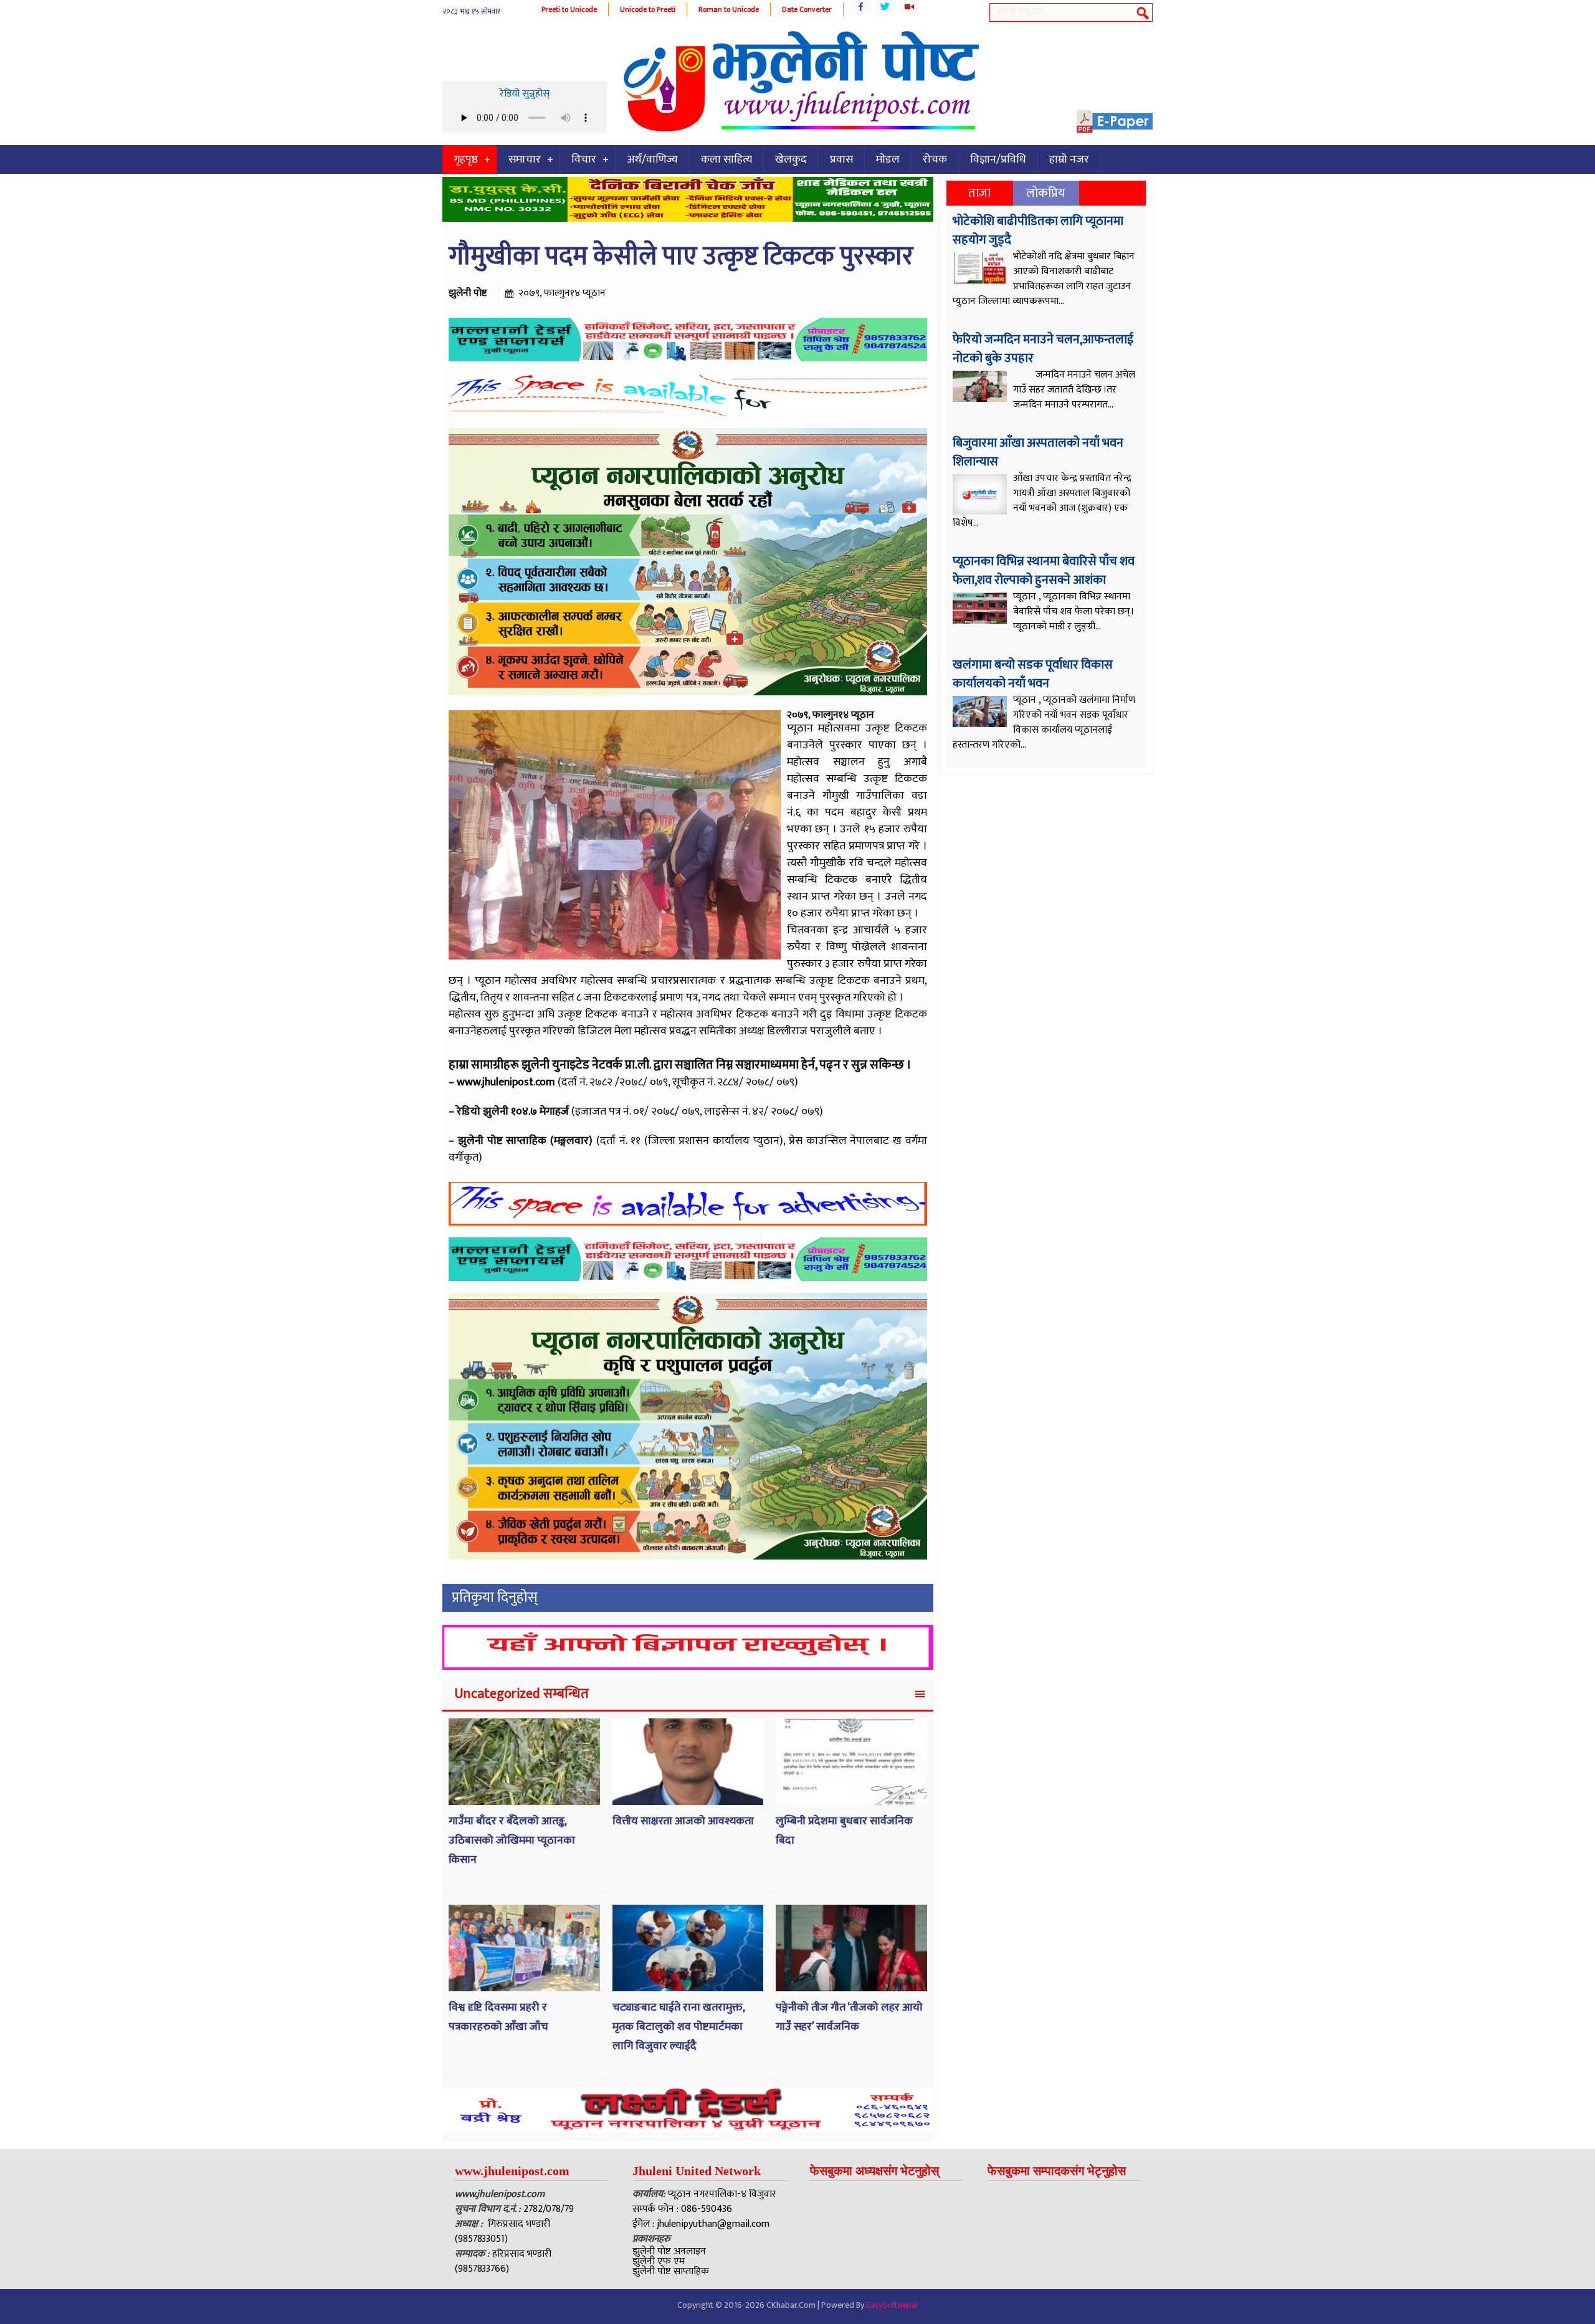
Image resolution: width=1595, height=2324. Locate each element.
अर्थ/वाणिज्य (652, 160)
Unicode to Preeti (648, 9)
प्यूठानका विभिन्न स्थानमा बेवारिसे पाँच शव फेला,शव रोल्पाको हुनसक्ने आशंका (1044, 571)
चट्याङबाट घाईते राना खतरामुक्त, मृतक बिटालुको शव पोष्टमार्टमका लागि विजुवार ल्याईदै (678, 2026)
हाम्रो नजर (1069, 160)
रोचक (935, 160)
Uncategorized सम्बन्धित (521, 1694)
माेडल (888, 160)
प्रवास (841, 160)
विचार (584, 160)
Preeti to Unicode (569, 9)
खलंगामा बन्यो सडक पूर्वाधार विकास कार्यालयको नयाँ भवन (1033, 674)
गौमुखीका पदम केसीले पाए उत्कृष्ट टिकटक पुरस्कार (681, 256)
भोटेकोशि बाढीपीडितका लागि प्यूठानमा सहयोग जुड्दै (1038, 231)
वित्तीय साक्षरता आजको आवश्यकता (683, 1821)
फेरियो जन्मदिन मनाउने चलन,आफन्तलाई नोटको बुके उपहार (1043, 349)
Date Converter (807, 9)
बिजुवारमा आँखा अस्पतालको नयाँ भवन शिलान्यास (1038, 452)
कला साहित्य (726, 160)
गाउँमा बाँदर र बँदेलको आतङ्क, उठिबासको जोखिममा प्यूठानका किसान (512, 1840)
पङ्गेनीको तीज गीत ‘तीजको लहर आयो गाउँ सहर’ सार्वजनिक (849, 2017)
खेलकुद (791, 160)
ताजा (979, 193)
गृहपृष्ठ (466, 160)
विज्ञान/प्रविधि (998, 160)
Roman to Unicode (729, 9)
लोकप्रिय (1046, 193)
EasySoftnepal (892, 2305)
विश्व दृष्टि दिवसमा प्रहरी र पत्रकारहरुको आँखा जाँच (498, 2017)
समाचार (525, 160)
